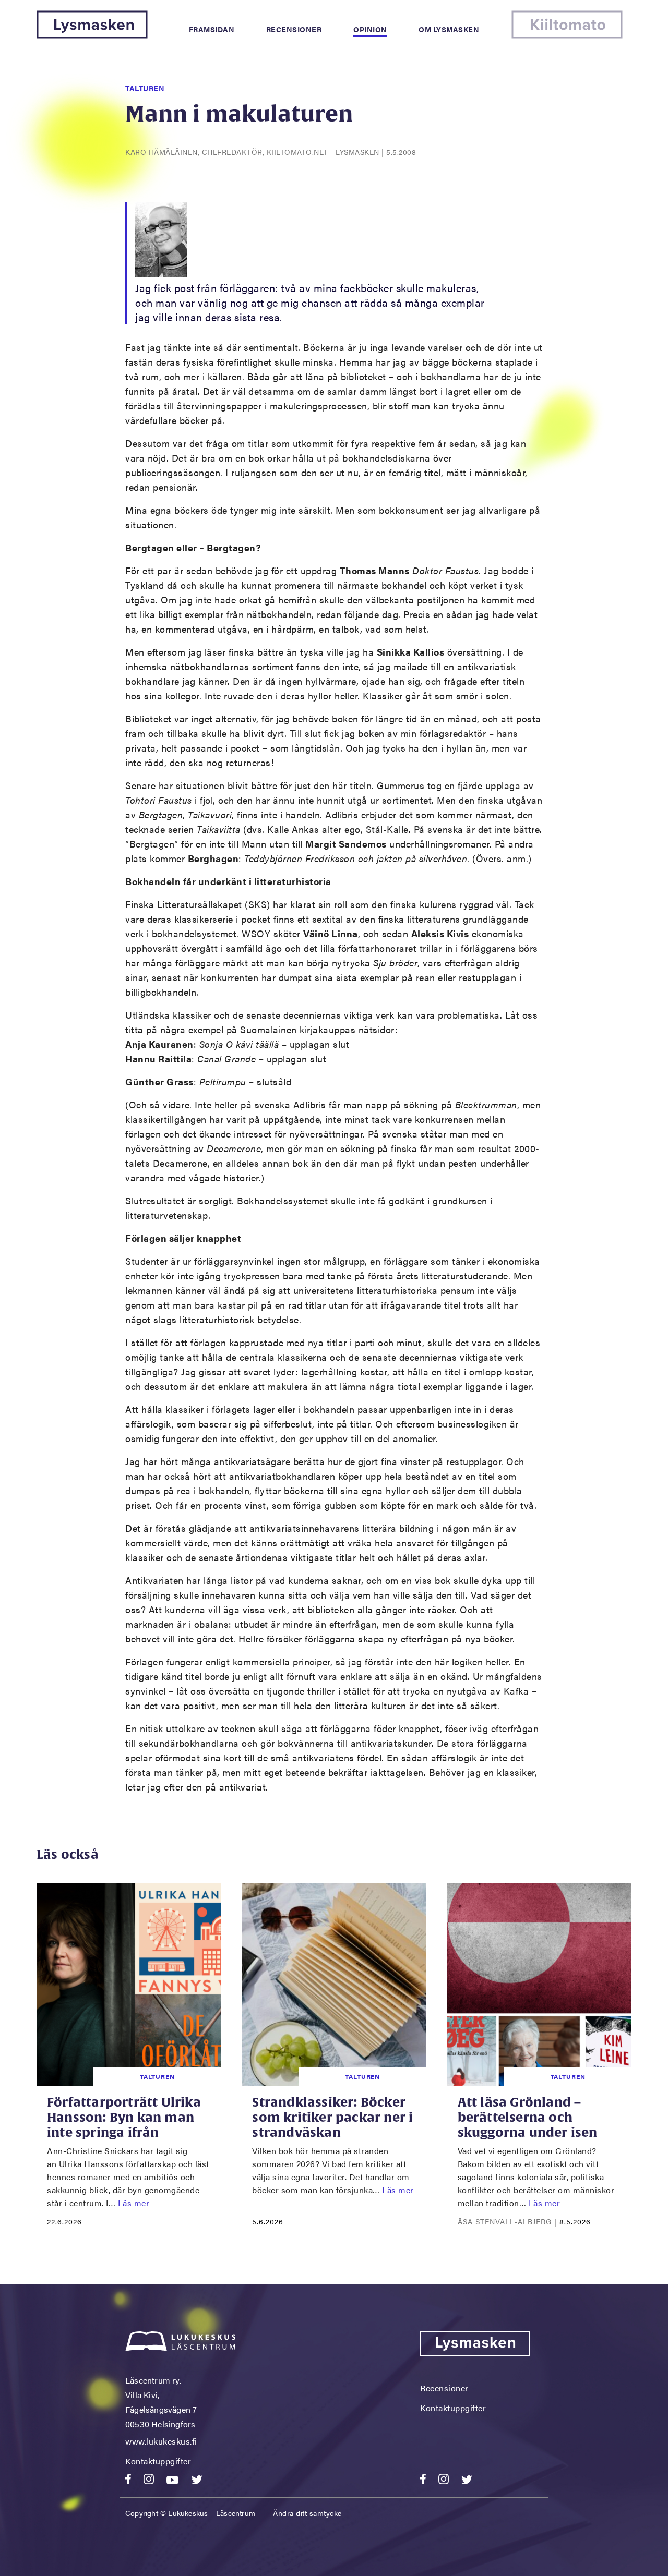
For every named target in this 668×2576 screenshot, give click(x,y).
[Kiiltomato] (567, 35)
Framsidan (212, 29)
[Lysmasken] (92, 35)
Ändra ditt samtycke (307, 2513)
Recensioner (294, 29)
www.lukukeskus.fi (161, 2441)
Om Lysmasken (449, 29)
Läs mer (134, 2203)
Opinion (370, 29)
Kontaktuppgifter (158, 2461)
